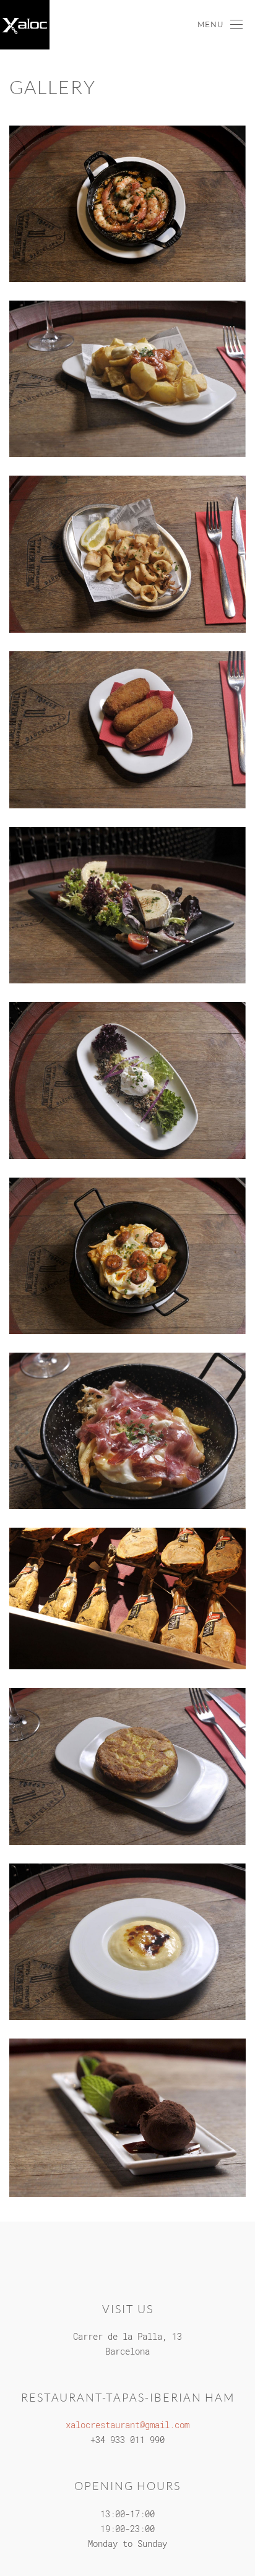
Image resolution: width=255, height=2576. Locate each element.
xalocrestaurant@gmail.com (127, 2425)
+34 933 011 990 (127, 2440)
